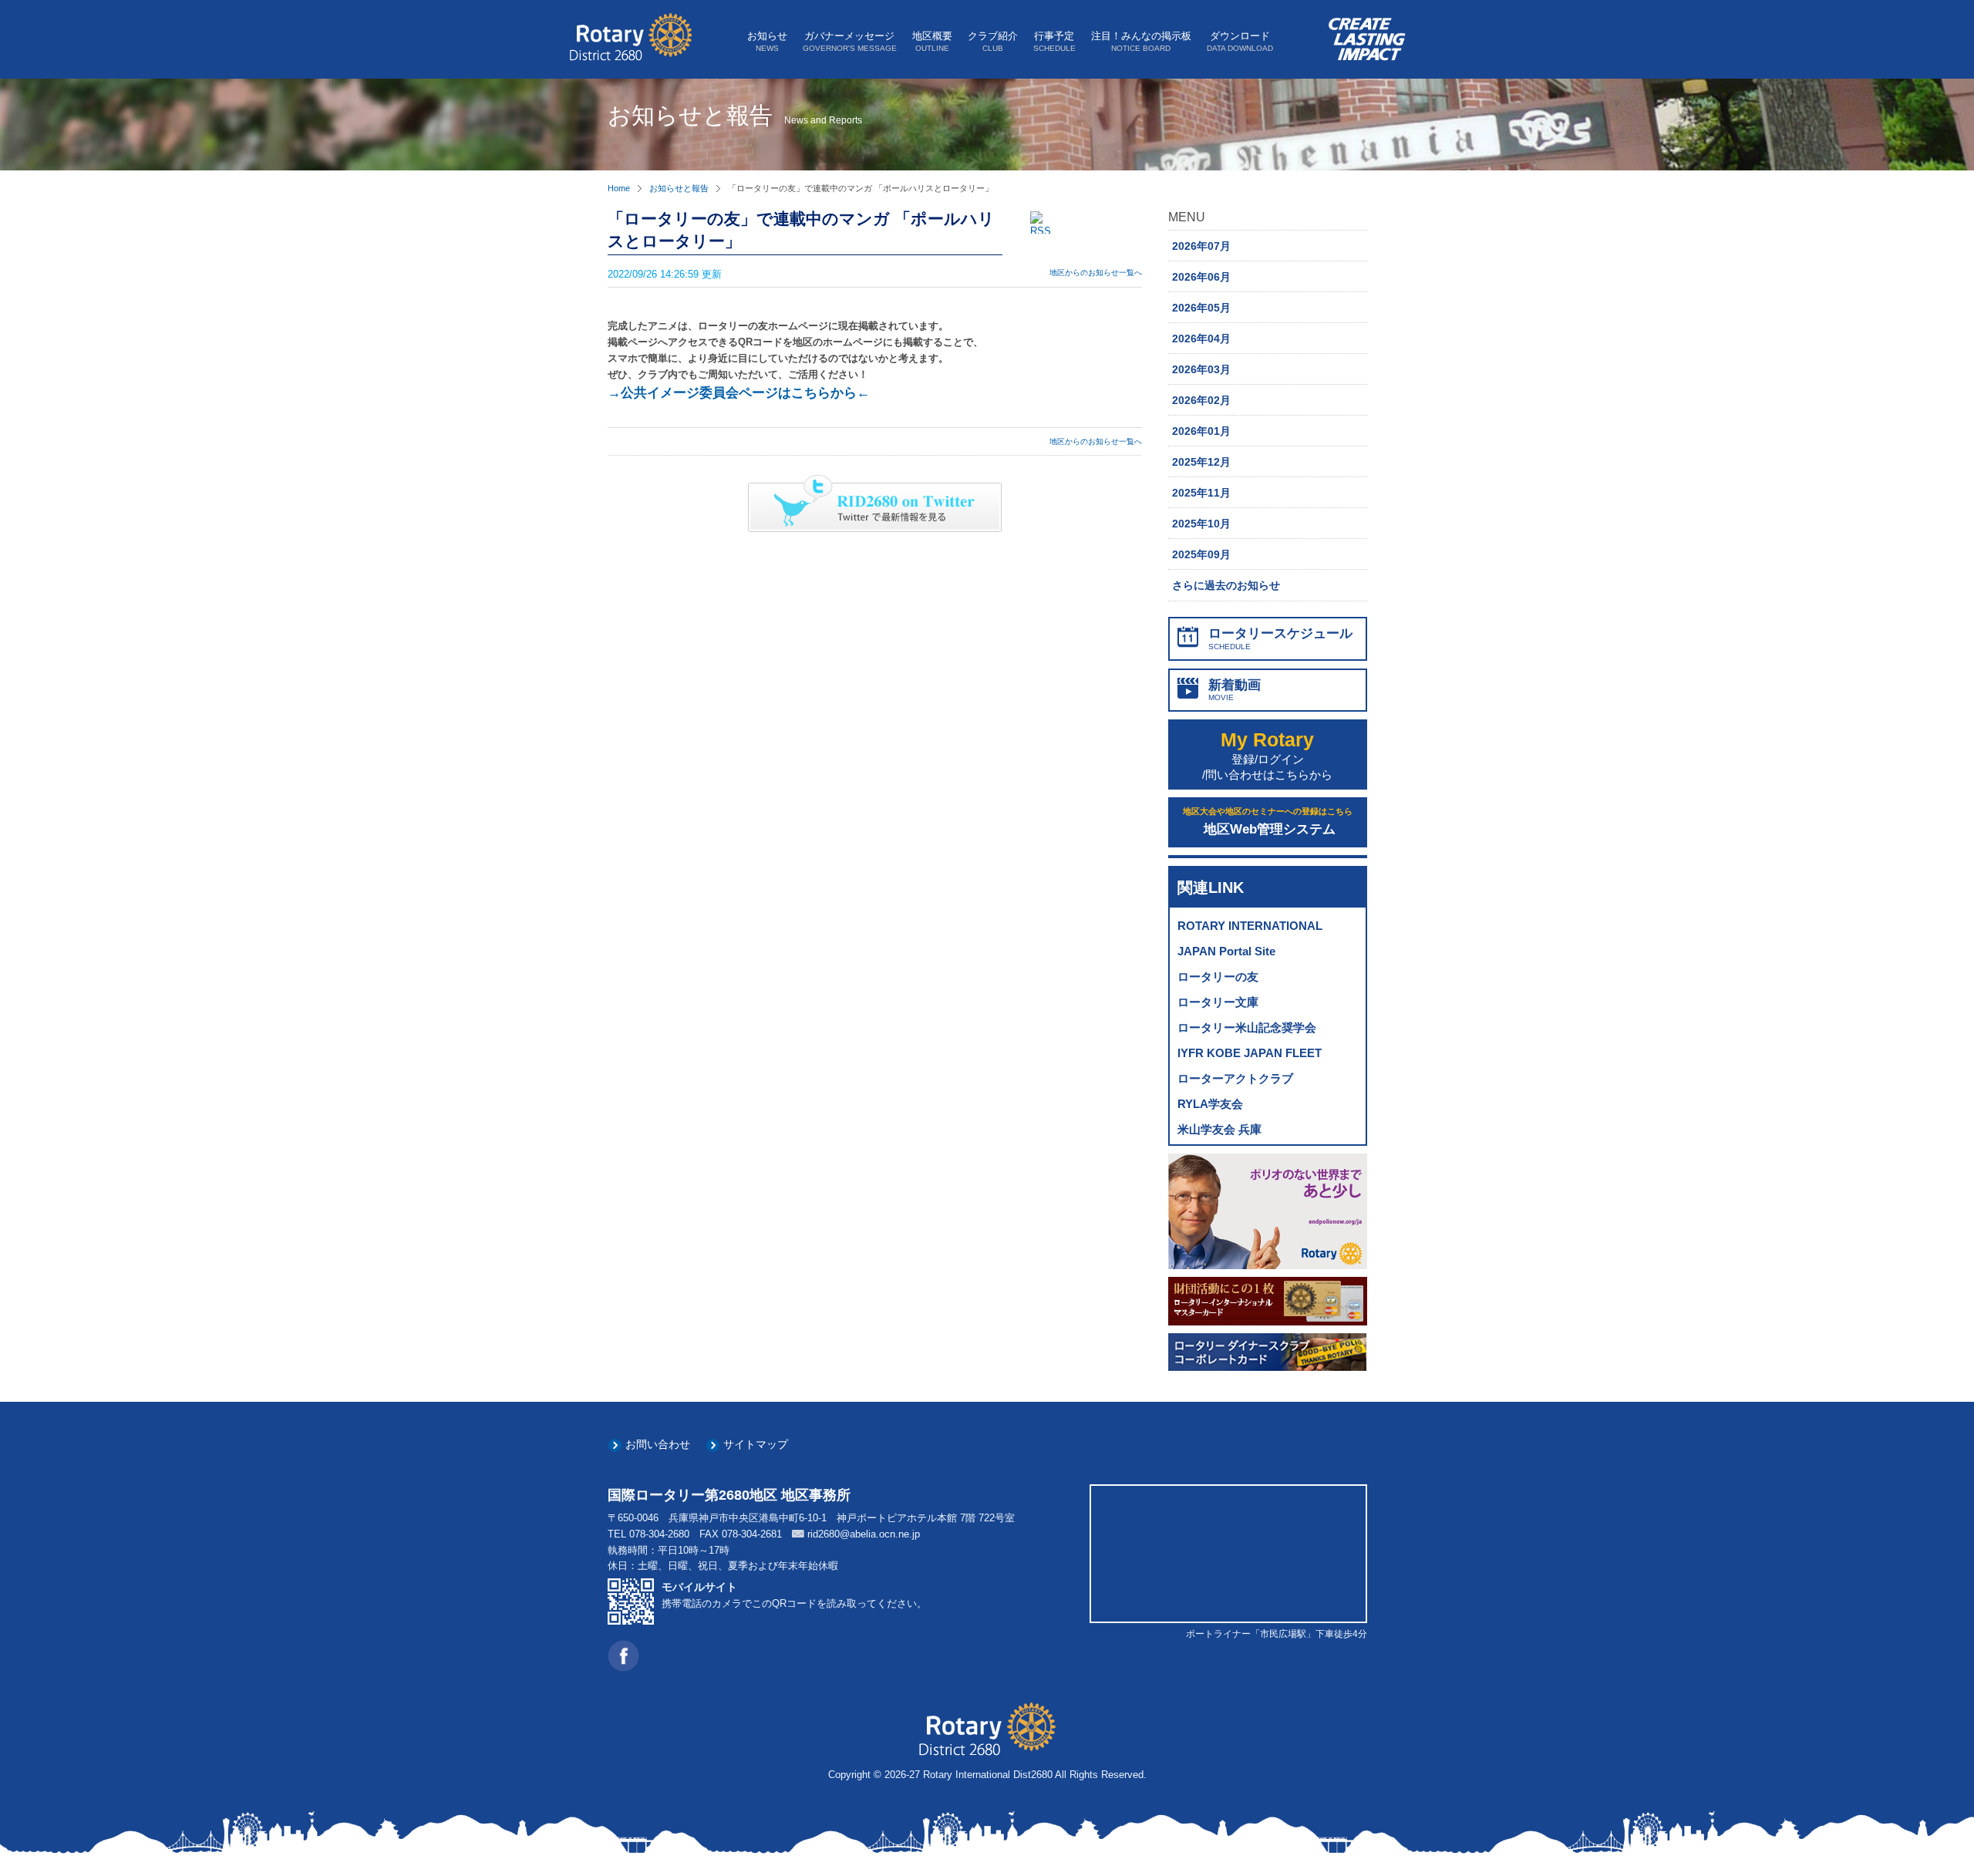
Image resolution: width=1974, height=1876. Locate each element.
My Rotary (1267, 755)
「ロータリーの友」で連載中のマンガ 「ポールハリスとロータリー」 (801, 230)
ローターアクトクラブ (1235, 1078)
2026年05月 (1201, 308)
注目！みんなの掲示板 (1141, 41)
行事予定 (1054, 41)
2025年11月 (1201, 493)
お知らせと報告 (679, 188)
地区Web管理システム (1268, 822)
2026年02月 (1201, 400)
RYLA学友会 (1210, 1104)
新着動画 (1235, 690)
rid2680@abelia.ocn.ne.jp (864, 1534)
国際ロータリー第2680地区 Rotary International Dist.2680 (630, 37)
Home (619, 188)
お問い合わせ (658, 1444)
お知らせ (767, 41)
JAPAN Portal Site (1226, 951)
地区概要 (932, 41)
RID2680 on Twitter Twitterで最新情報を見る (875, 504)
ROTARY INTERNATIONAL (1250, 926)
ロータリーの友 (1218, 977)
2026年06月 (1201, 277)
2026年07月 (1201, 246)
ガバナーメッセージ (850, 41)
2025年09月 (1201, 554)
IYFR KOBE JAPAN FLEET (1250, 1053)
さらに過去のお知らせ (1226, 585)
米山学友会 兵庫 (1219, 1129)
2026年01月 (1201, 431)
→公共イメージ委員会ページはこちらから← (739, 393)
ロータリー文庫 (1218, 1002)
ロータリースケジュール (1280, 638)
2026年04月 (1201, 338)
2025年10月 (1201, 524)
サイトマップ (756, 1444)
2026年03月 (1201, 369)
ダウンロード (1240, 41)
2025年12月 (1201, 462)
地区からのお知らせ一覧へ (1096, 273)
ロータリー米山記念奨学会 (1247, 1027)
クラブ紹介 (993, 41)
